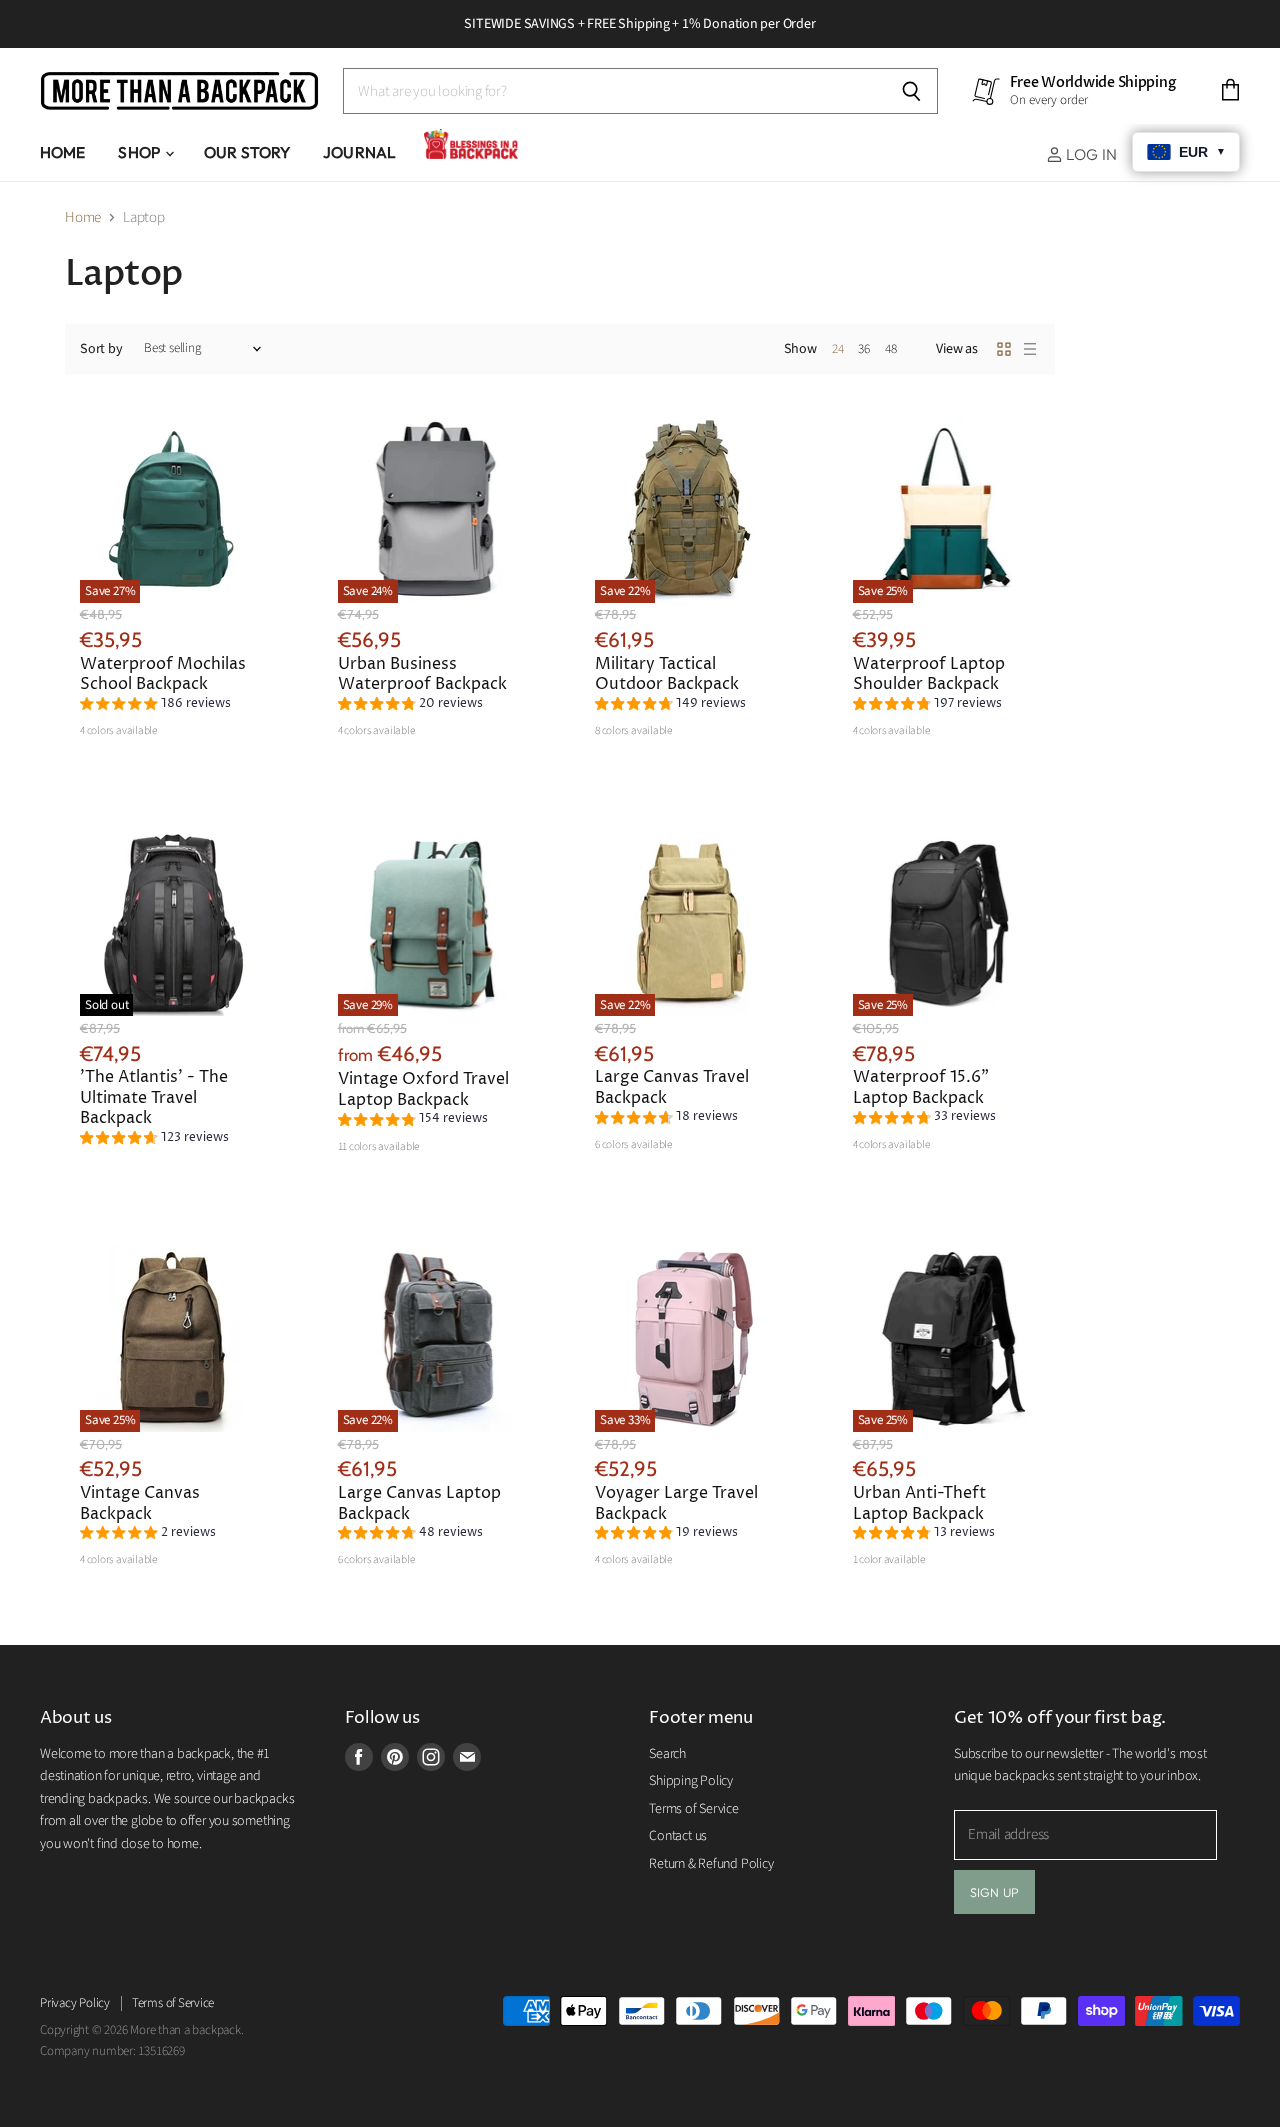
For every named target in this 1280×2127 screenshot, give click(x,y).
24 (838, 349)
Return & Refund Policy (711, 1864)
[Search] (911, 91)
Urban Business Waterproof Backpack (422, 674)
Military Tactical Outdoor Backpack (667, 674)
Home (63, 152)
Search (667, 1754)
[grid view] (1004, 349)
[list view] (1030, 349)
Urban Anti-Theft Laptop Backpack (919, 1503)
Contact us (678, 1836)
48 (891, 349)
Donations (474, 152)
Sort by (101, 349)
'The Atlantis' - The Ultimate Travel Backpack (154, 1098)
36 (864, 349)
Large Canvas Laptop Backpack (419, 1503)
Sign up (994, 1892)
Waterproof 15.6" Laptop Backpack (921, 1087)
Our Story (247, 152)
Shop (140, 152)
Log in (1090, 154)
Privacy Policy (75, 2003)
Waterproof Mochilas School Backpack (163, 674)
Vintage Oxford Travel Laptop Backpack (423, 1089)
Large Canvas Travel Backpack (672, 1087)
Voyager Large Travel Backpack (676, 1503)
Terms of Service (693, 1809)
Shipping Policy (691, 1781)
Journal (359, 152)
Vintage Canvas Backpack (140, 1503)
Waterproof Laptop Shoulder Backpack (929, 674)
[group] (155, 706)
